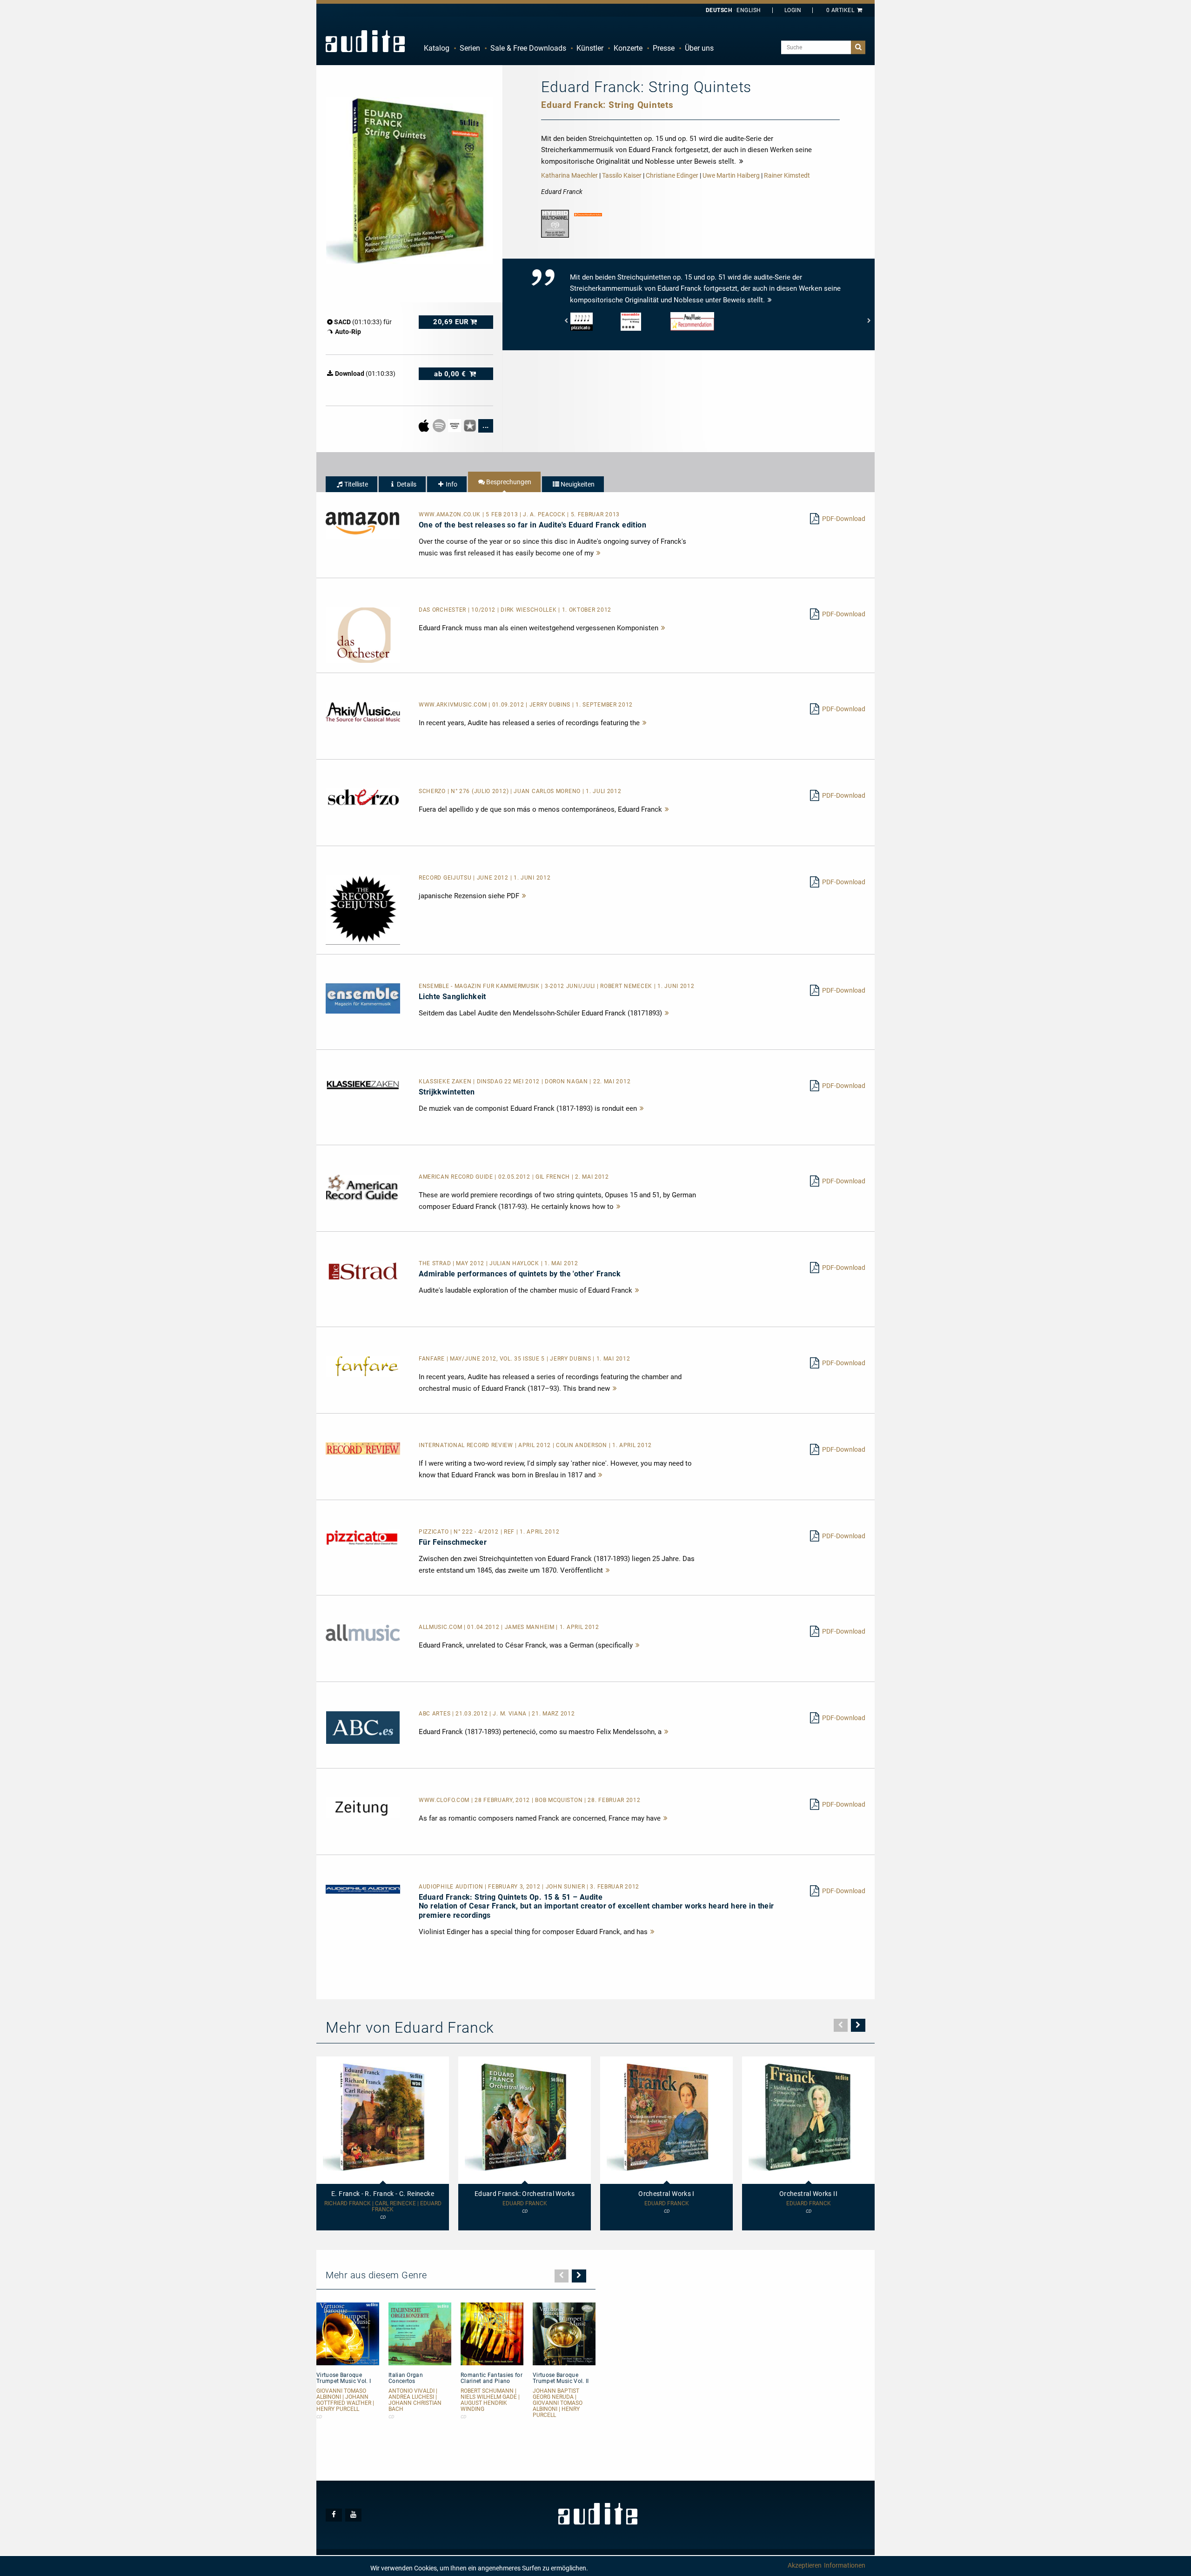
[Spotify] (440, 425)
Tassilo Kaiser (622, 175)
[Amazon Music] (455, 425)
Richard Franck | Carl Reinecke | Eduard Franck (383, 2207)
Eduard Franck (525, 2204)
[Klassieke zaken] (363, 1085)
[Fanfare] (363, 1366)
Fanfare (433, 1359)
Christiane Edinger (672, 175)
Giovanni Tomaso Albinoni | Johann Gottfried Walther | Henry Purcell (345, 2400)
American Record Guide (457, 1177)
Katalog (437, 48)
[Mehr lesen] (599, 553)
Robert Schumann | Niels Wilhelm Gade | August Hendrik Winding (490, 2400)
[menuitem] (437, 48)
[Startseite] (365, 41)
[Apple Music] (425, 425)
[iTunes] (471, 425)
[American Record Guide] (363, 1187)
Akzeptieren (805, 2565)
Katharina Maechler (569, 175)
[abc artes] (363, 1727)
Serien (470, 48)
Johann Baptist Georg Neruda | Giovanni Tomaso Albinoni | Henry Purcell (558, 2403)
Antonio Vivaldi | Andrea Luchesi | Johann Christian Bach (415, 2400)
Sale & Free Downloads (528, 48)
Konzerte (628, 48)
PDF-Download (844, 519)
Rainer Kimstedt (787, 175)
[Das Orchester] (363, 634)
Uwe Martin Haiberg (731, 175)
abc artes (435, 1714)
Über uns (699, 48)
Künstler (590, 48)
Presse (664, 48)
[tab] (351, 484)
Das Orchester (443, 610)
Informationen (845, 2565)
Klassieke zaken (446, 1081)
